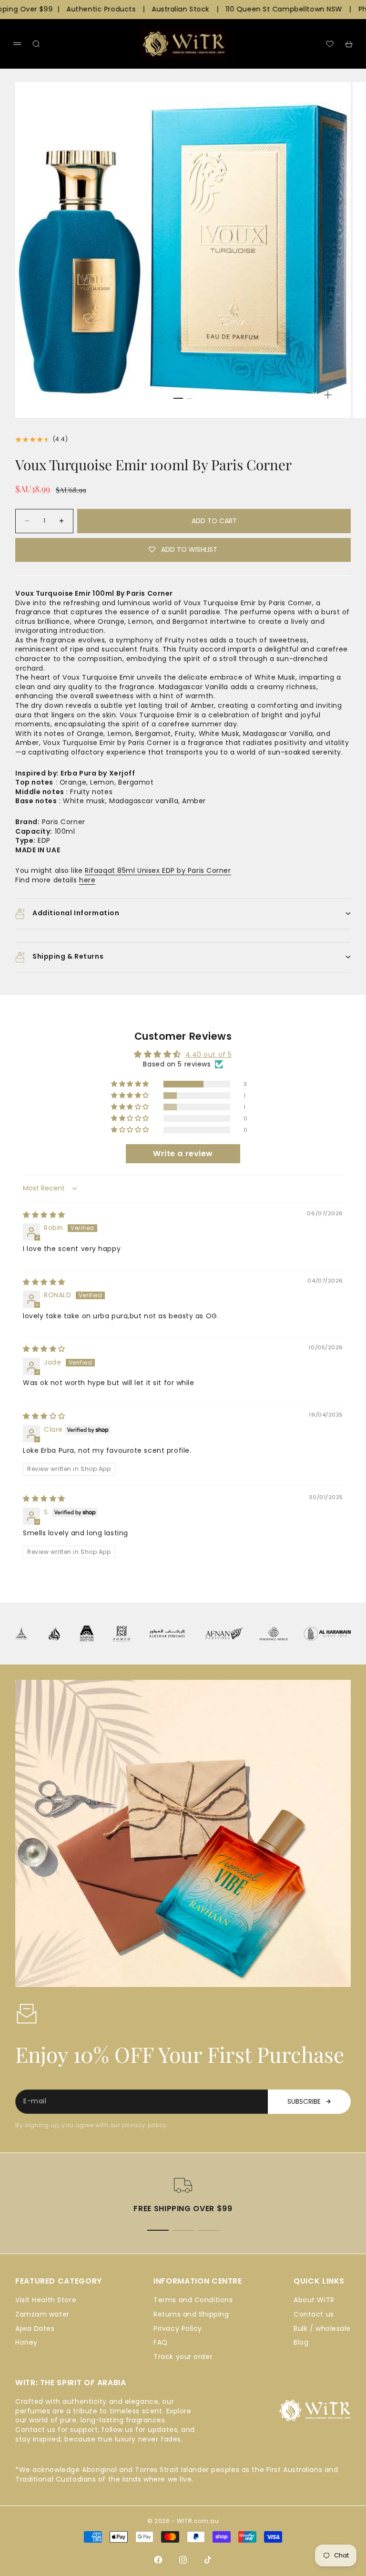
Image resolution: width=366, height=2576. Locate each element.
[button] (131, 1084)
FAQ (161, 2342)
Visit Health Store (46, 2300)
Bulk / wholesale (322, 2328)
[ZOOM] (328, 395)
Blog (301, 2342)
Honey (26, 2342)
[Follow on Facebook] (158, 2560)
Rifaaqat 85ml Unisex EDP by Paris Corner (158, 870)
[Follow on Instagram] (183, 2560)
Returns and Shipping (191, 2314)
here (87, 880)
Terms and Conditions (193, 2300)
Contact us (314, 2314)
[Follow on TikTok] (208, 2560)
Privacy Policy (178, 2328)
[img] (44, 1215)
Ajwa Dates (35, 2328)
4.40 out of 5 (209, 1055)
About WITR (314, 2300)
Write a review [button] (183, 1154)
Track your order (183, 2357)
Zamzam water (42, 2314)
